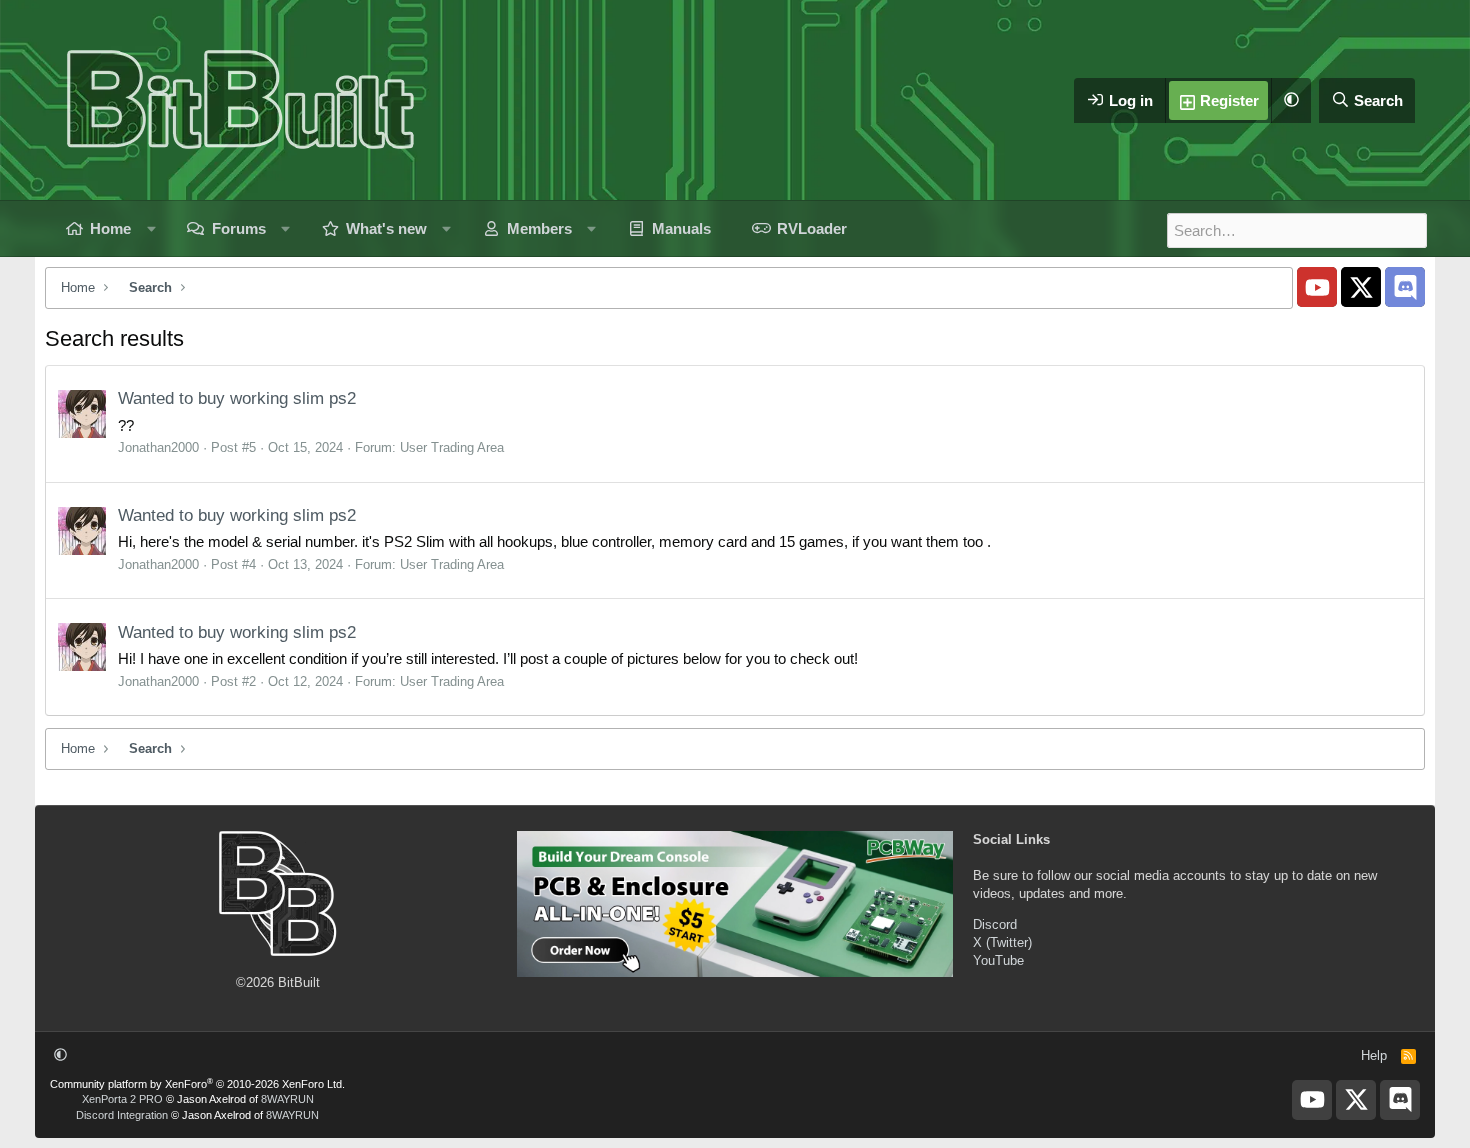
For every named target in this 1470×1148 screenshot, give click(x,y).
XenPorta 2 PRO (122, 1099)
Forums (239, 228)
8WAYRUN (287, 1099)
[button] (1291, 100)
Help (1374, 1055)
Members (539, 228)
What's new (386, 228)
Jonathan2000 (158, 447)
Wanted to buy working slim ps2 (237, 398)
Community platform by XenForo (197, 1084)
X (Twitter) (1002, 942)
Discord (995, 924)
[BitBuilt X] (1361, 287)
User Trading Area (452, 447)
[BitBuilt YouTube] (1317, 287)
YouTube (998, 960)
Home (110, 228)
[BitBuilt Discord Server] (1405, 287)
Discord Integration (122, 1115)
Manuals (681, 228)
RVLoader (812, 228)
